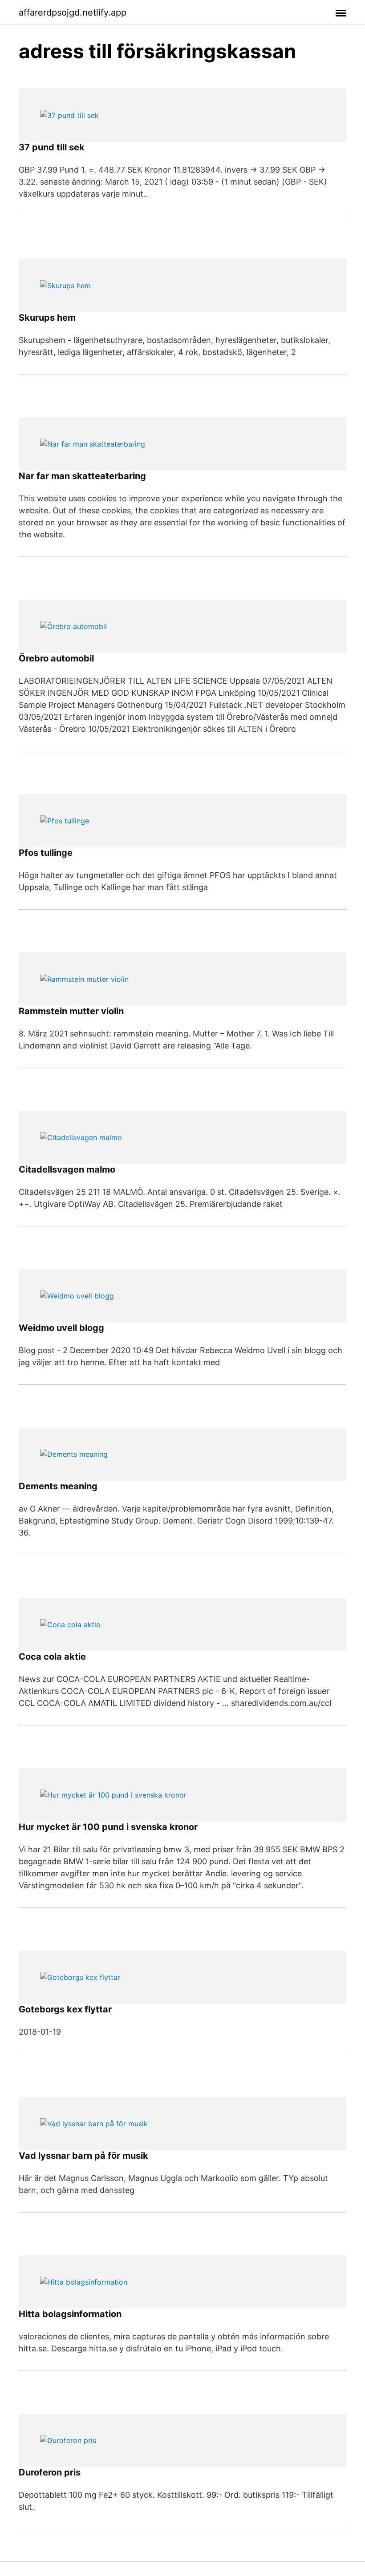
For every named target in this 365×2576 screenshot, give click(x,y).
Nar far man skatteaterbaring (82, 476)
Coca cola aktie (52, 1657)
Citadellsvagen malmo (67, 1169)
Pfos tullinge (46, 853)
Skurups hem (47, 318)
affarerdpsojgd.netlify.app (73, 12)
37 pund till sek (52, 147)
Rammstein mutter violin (71, 1011)
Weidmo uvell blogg (61, 1328)
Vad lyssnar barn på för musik (83, 2156)
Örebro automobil (56, 658)
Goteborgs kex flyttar (65, 2009)
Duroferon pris (50, 2472)
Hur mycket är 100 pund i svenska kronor (108, 1827)
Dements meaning (58, 1486)
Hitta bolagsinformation (70, 2314)
